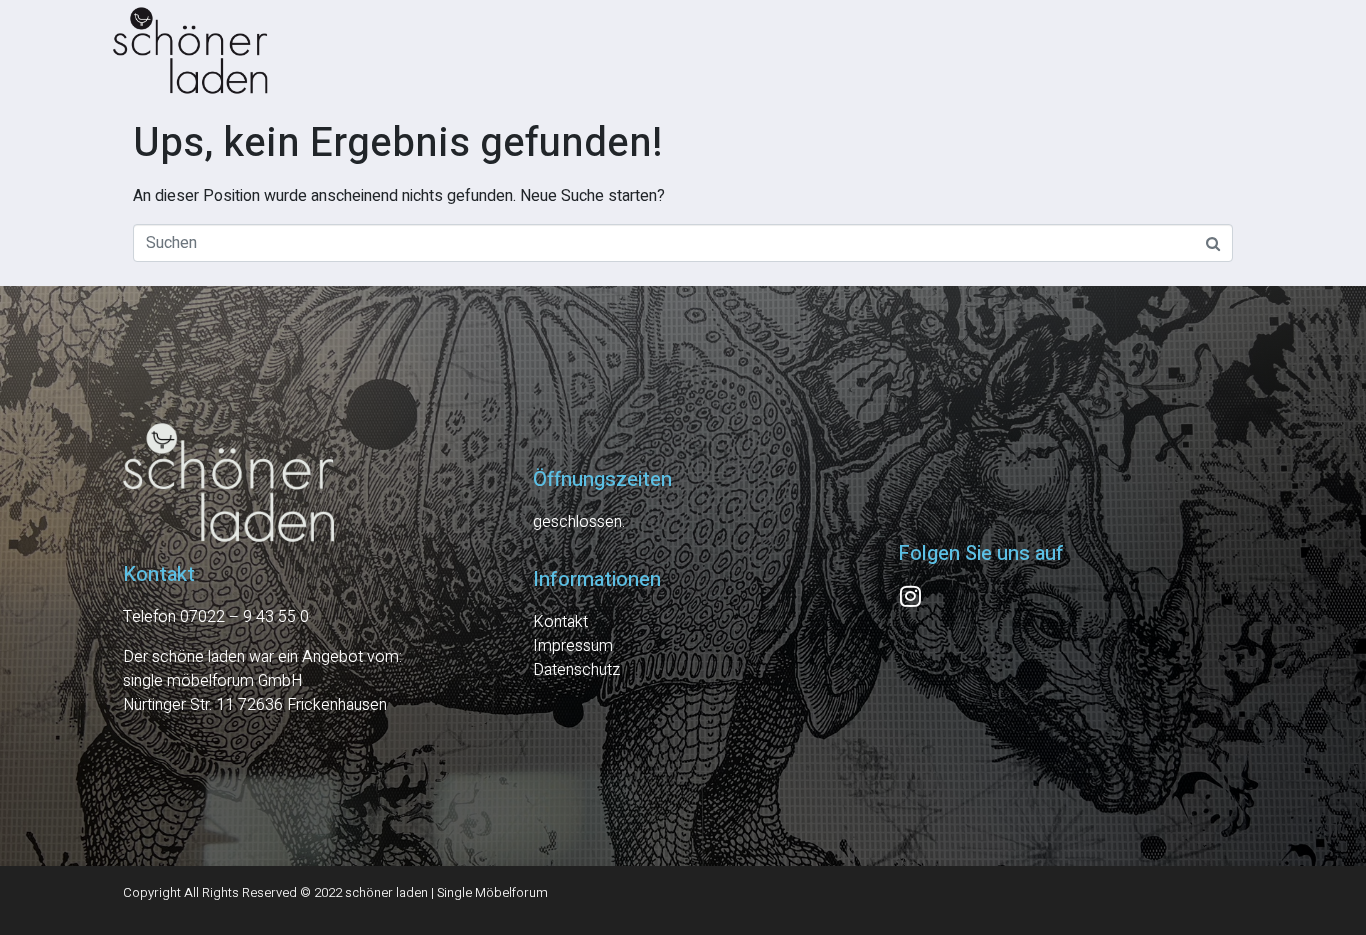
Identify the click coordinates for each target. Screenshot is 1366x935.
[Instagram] (910, 596)
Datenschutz (576, 670)
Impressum (573, 646)
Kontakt (560, 622)
